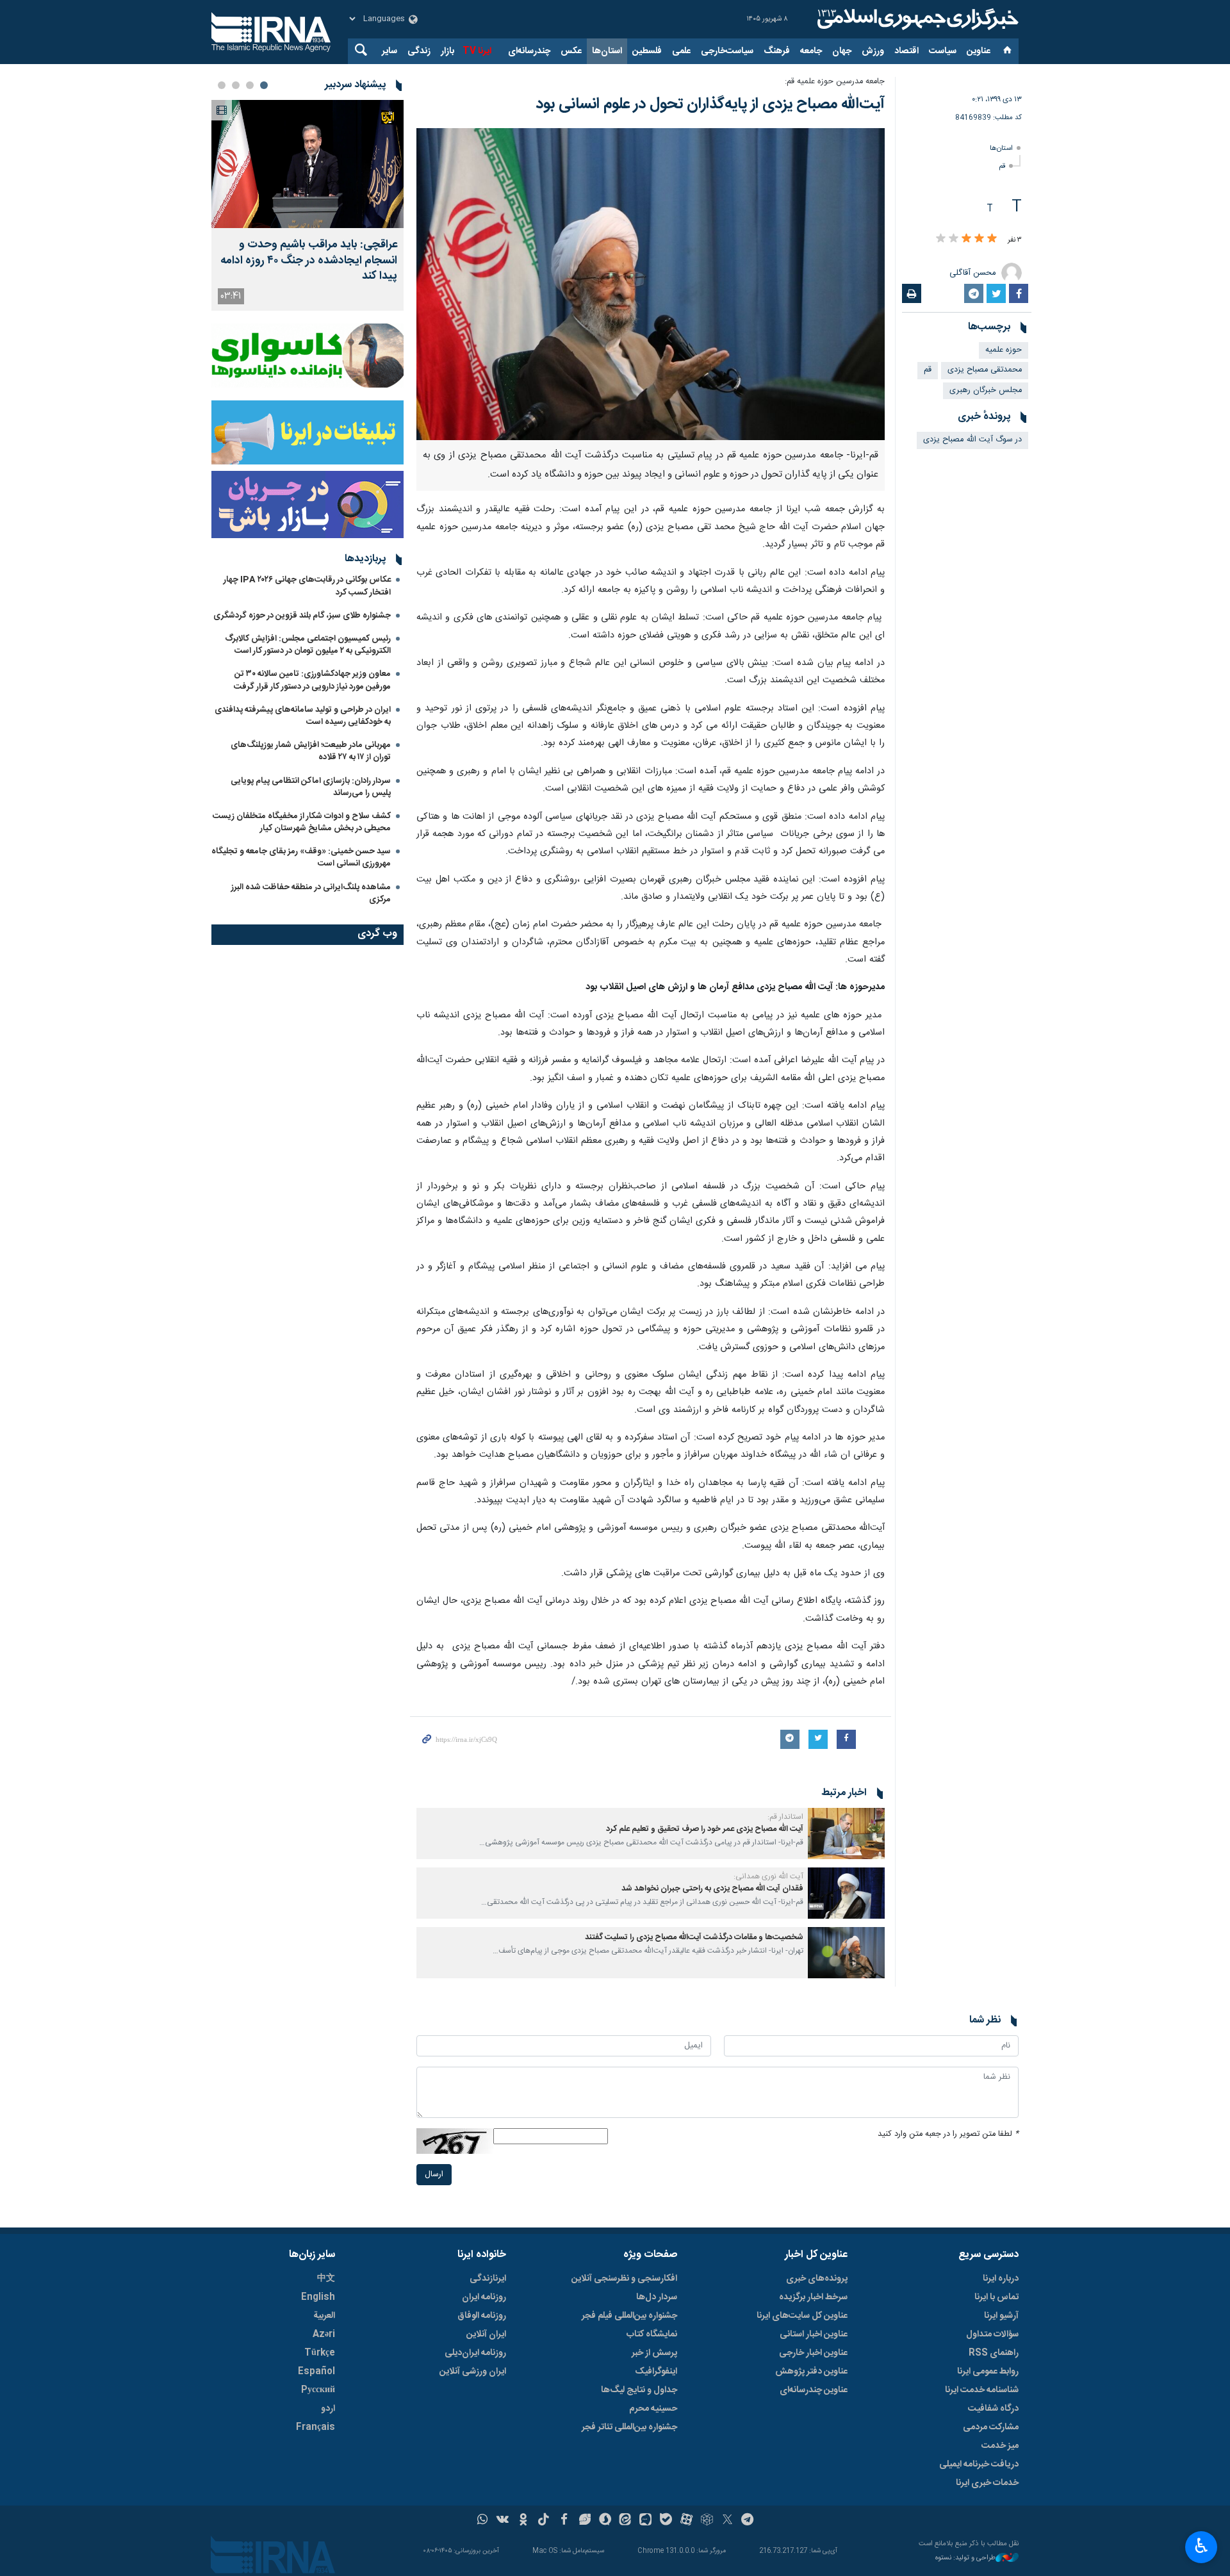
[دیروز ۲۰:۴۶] (307, 164)
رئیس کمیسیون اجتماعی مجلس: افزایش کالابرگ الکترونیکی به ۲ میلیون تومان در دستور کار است (308, 645)
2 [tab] (250, 85)
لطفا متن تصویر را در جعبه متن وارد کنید (948, 2134)
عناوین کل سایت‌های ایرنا (802, 2316)
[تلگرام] (748, 2521)
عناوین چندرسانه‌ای (814, 2390)
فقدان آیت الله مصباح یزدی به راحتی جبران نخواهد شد (712, 1889)
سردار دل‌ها (657, 2297)
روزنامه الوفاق (482, 2316)
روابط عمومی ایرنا (988, 2372)
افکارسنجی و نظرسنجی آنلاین (624, 2279)
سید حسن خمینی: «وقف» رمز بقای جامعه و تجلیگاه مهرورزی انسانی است (301, 857)
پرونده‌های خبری (817, 2279)
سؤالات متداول (992, 2334)
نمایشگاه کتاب (652, 2334)
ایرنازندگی (488, 2279)
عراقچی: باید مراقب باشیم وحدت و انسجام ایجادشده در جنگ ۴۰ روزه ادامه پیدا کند (309, 261)
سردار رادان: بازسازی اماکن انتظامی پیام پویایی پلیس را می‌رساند (311, 787)
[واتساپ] (483, 2521)
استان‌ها (607, 51)
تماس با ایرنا (996, 2297)
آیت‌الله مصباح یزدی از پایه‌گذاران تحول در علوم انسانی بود (710, 104)
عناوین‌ (979, 51)
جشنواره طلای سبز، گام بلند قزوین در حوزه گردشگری (302, 616)
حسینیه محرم (653, 2409)
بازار (447, 51)
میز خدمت (1000, 2446)
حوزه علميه (1004, 350)
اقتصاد (906, 51)
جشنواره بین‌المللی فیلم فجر (629, 2316)
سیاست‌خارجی (727, 51)
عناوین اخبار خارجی (813, 2353)
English (318, 2297)
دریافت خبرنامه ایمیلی (979, 2465)
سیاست (943, 51)
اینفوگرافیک (656, 2372)
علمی (681, 51)
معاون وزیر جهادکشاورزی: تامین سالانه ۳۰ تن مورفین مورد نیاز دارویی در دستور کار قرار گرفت (312, 680)
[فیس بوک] (564, 2521)
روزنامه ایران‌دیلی (475, 2353)
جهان (842, 51)
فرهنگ (777, 51)
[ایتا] (626, 2521)
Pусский (318, 2390)
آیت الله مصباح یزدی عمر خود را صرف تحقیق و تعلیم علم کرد (705, 1829)
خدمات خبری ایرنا (987, 2483)
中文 (326, 2279)
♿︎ (1201, 2546)
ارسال (434, 2175)
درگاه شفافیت (993, 2409)
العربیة (324, 2316)
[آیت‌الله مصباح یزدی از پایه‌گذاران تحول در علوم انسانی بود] (651, 284)
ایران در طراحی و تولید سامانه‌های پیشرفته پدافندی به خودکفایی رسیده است (303, 716)
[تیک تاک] (544, 2521)
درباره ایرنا (1001, 2279)
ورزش (873, 51)
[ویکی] (503, 2521)
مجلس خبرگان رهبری (986, 390)
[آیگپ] (645, 2521)
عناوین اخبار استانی (814, 2334)
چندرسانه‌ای (529, 51)
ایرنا (916, 19)
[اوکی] (523, 2521)
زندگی (419, 51)
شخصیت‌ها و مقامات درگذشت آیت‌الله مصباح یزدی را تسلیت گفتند (694, 1938)
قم (1002, 166)
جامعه (811, 51)
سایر (389, 51)
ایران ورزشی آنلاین (473, 2372)
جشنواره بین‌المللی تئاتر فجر (629, 2427)
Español (316, 2372)
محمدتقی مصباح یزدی (985, 370)
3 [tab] (236, 85)
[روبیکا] (707, 2521)
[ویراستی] (585, 2521)
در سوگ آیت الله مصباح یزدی (972, 440)
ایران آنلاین (486, 2334)
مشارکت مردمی (991, 2427)
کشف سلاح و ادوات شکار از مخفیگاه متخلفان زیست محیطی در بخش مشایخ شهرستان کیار (302, 822)
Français (316, 2427)
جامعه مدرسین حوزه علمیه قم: (835, 82)
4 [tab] (222, 85)
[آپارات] (686, 2521)
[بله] (666, 2521)
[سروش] (605, 2521)
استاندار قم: (785, 1817)
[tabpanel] (307, 205)
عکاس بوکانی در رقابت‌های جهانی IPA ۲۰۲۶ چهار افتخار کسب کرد (307, 586)
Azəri (324, 2334)
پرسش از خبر (654, 2353)
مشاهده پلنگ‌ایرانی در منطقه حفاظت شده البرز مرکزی (311, 893)
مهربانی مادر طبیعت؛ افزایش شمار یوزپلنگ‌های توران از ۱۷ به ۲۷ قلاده (311, 751)
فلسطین (647, 51)
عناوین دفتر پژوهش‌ (811, 2372)
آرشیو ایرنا (1001, 2316)
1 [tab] (264, 85)
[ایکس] (727, 2521)
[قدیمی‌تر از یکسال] (846, 1834)
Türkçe (320, 2353)
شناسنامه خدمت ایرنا (982, 2390)
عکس (571, 51)
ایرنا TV (477, 51)
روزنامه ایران (484, 2297)
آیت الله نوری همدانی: (768, 1876)
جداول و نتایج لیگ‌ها (639, 2390)
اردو (328, 2409)
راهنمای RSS (994, 2353)
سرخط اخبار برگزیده (813, 2297)
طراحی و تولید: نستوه (965, 2558)
